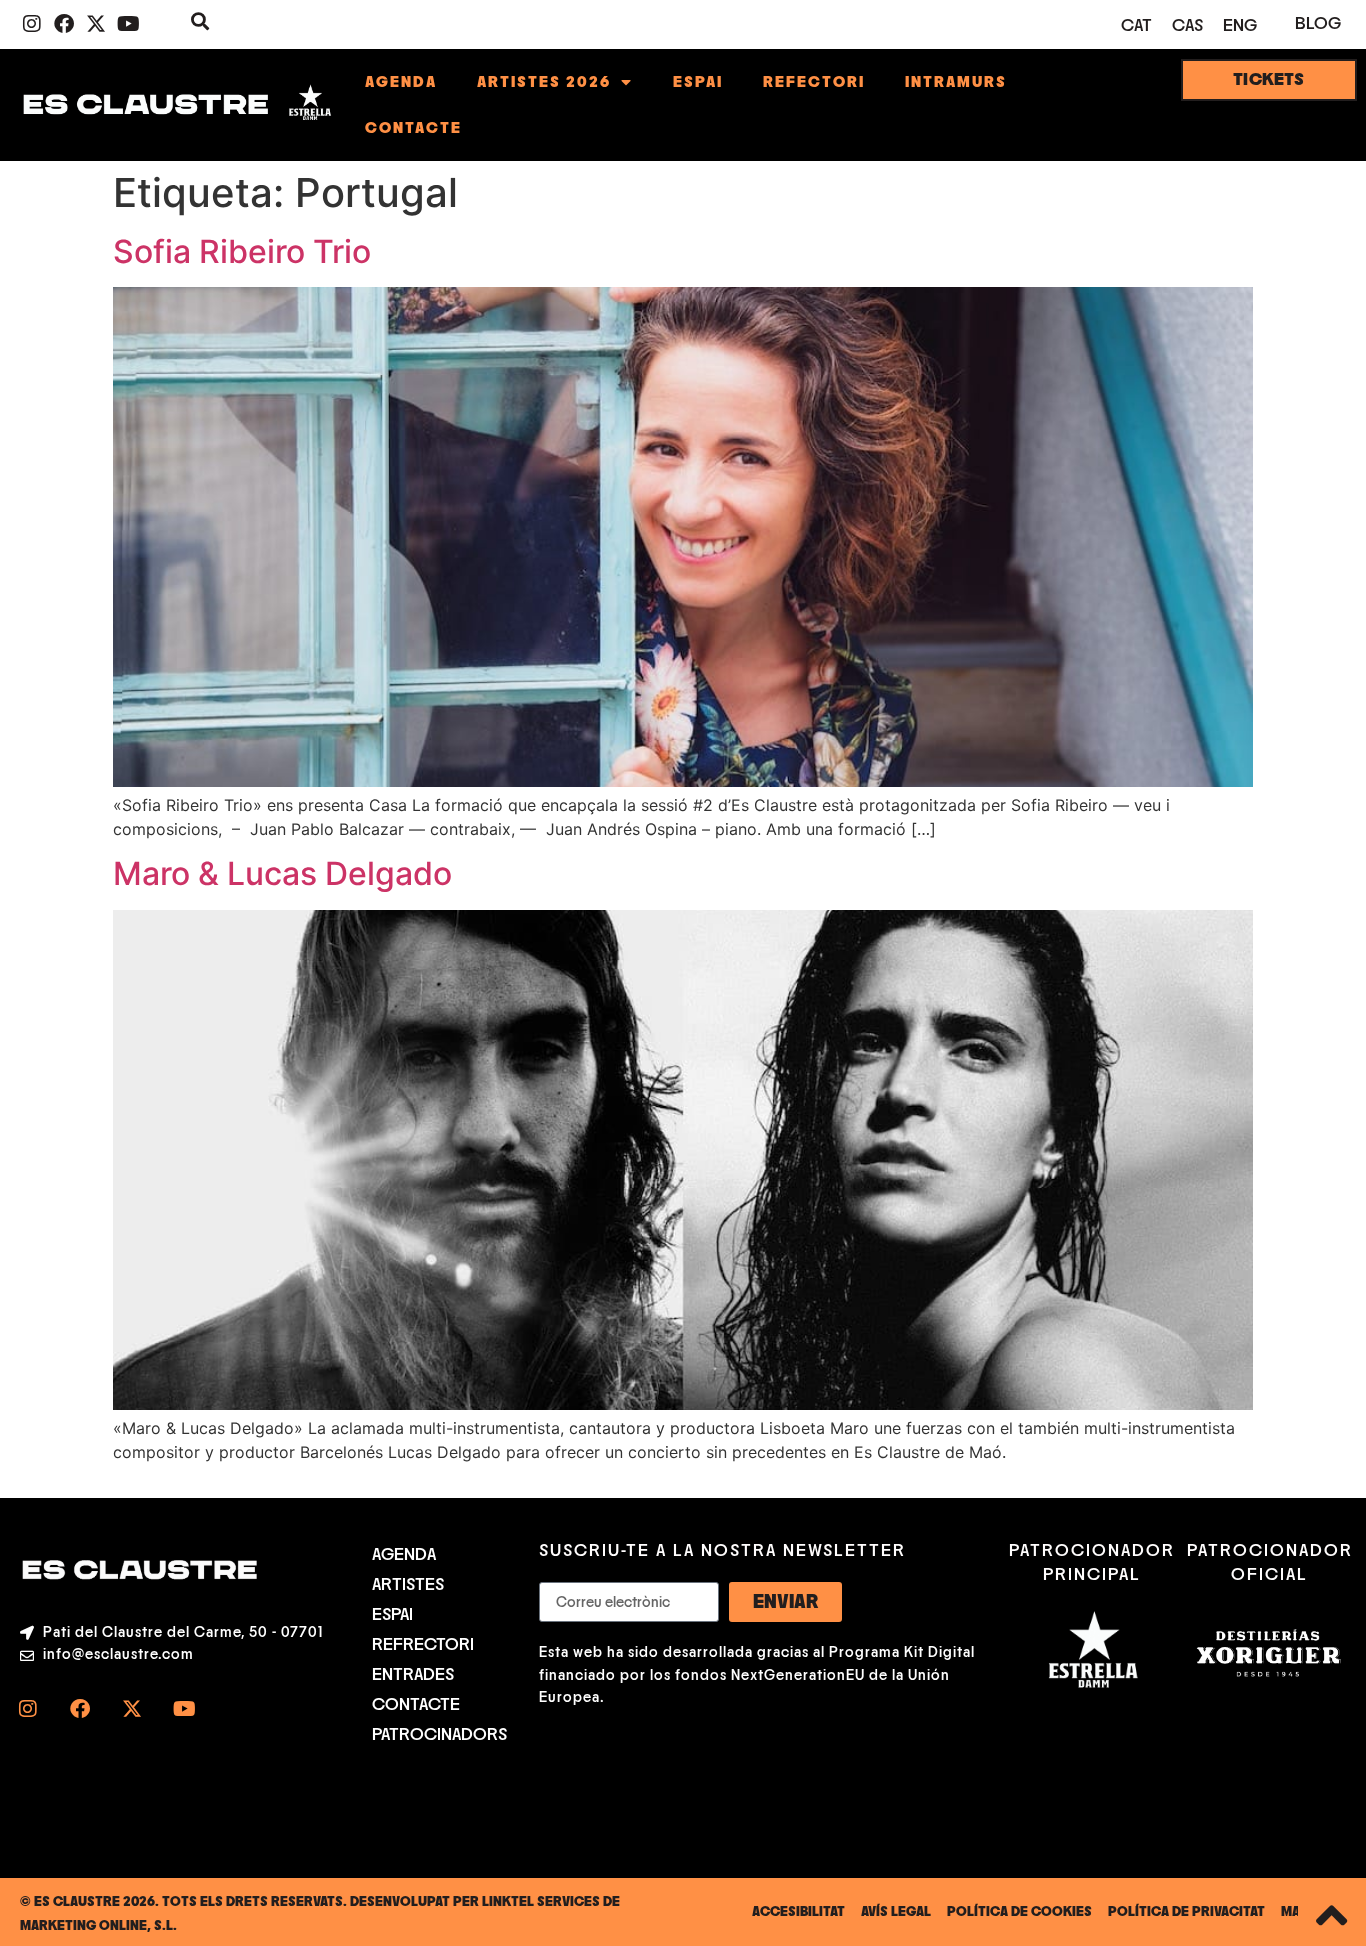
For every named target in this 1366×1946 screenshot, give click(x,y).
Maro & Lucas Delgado (282, 873)
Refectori (814, 82)
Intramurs (956, 82)
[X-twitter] (96, 24)
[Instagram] (32, 24)
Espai (698, 82)
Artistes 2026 (544, 82)
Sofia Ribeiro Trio (242, 251)
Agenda (401, 82)
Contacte (413, 128)
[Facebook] (64, 24)
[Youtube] (128, 24)
